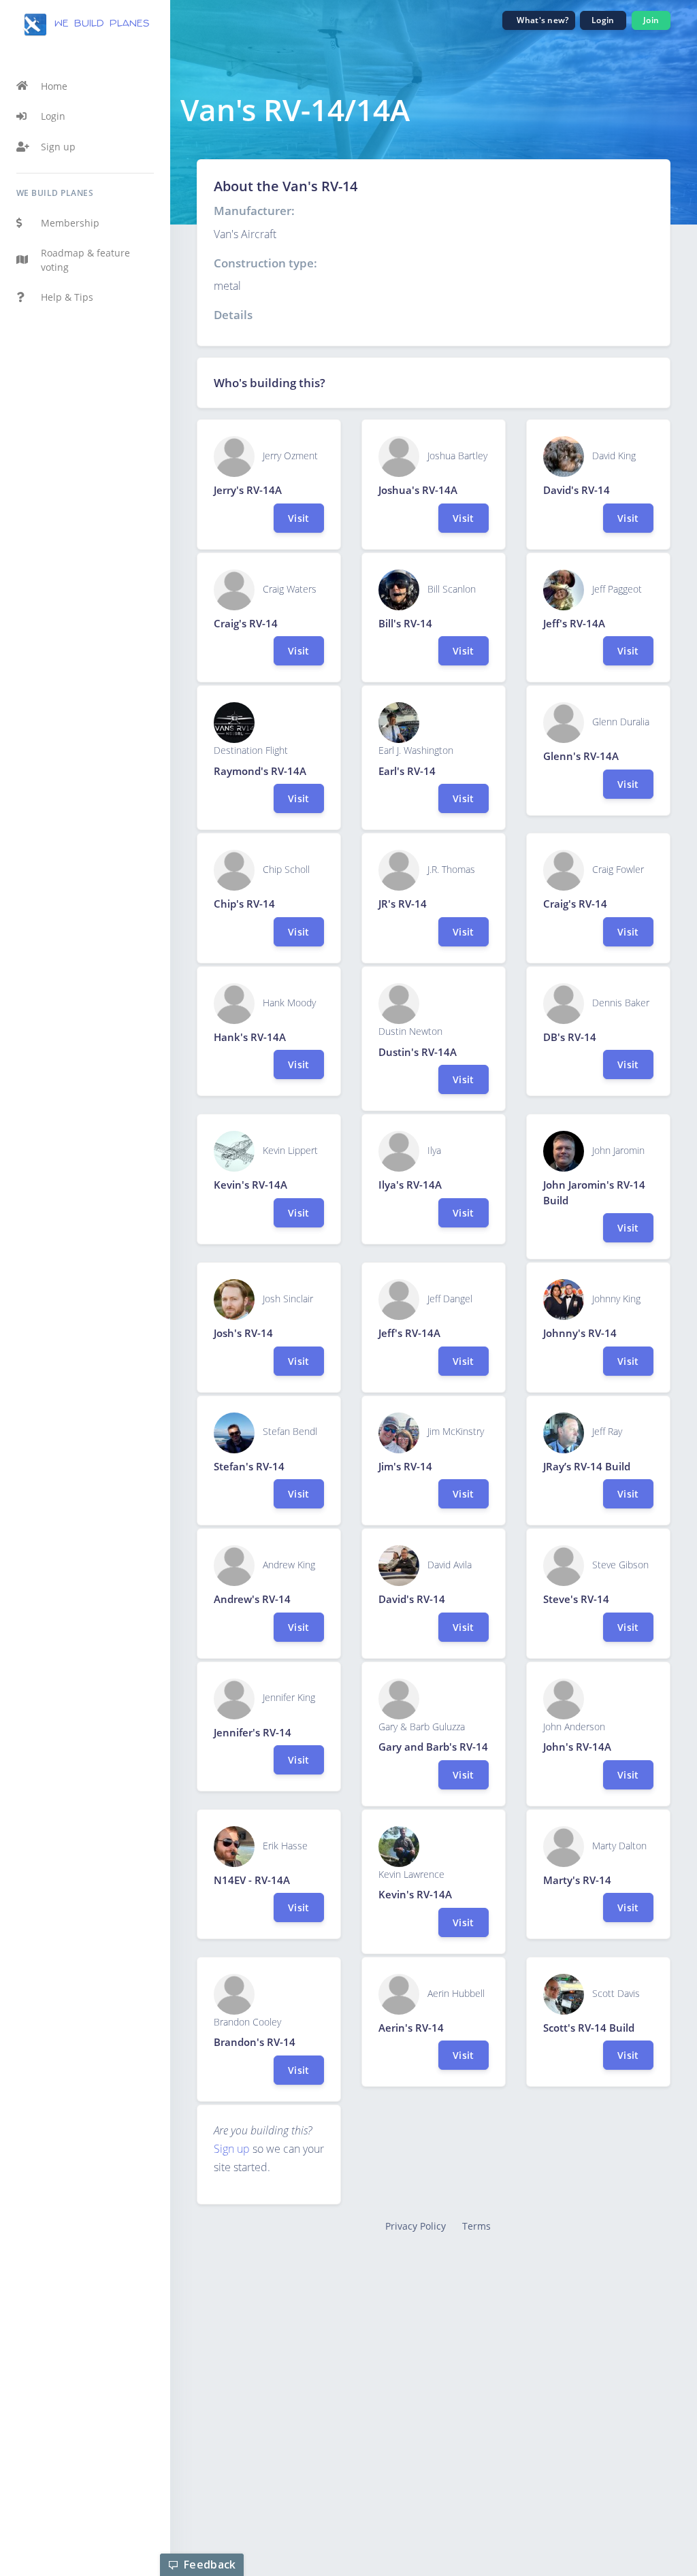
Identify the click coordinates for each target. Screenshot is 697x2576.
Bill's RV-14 (405, 623)
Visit (299, 518)
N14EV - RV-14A (252, 1880)
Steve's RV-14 (576, 1599)
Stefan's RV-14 (249, 1466)
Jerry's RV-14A (248, 490)
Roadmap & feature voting (85, 260)
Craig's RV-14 (246, 623)
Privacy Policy (416, 2226)
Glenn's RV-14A (581, 756)
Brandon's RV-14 (255, 2042)
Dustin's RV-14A (418, 1052)
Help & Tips (67, 297)
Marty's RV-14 (577, 1880)
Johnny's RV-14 (580, 1333)
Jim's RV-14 (405, 1466)
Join (651, 20)
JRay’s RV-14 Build (587, 1466)
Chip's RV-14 (244, 904)
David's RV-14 (577, 490)
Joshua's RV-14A (418, 490)
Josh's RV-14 (243, 1333)
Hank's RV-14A (250, 1037)
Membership (70, 223)
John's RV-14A (577, 1747)
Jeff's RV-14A (574, 623)
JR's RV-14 (403, 904)
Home (54, 86)
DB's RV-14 (570, 1037)
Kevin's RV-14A (250, 1185)
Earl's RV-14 (407, 771)
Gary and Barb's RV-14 (433, 1747)
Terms (476, 2226)
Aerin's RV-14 (411, 2028)
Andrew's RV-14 (252, 1599)
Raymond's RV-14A (260, 771)
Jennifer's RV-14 (253, 1732)
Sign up (58, 147)
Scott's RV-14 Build (589, 2028)
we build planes (99, 24)
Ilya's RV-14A (410, 1185)
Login (53, 116)
